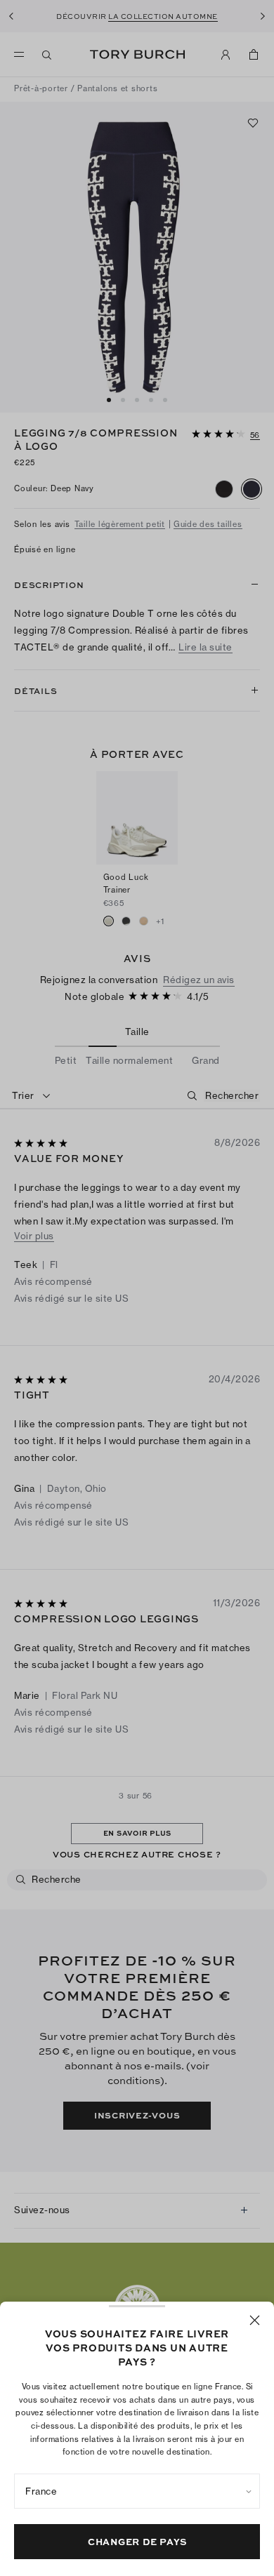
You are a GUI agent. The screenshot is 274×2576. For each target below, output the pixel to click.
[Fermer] (255, 2320)
